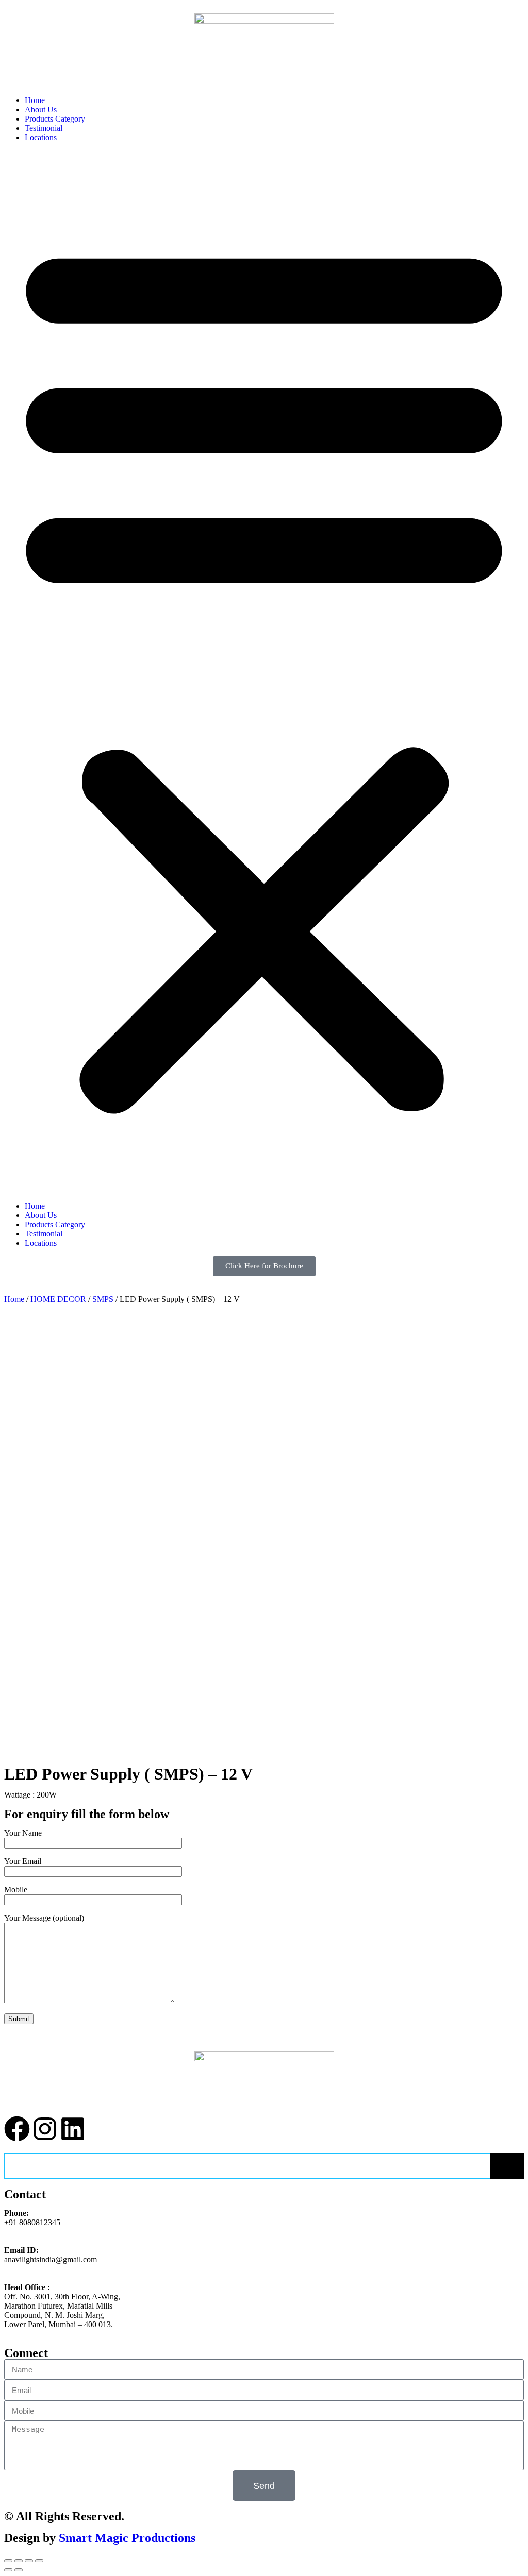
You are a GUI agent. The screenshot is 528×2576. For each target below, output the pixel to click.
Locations (41, 137)
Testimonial (44, 128)
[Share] (19, 2561)
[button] (264, 672)
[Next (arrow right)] (19, 2570)
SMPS (103, 1299)
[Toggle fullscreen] (29, 2561)
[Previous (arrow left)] (8, 2570)
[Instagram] (45, 2129)
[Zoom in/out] (39, 2561)
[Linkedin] (73, 2129)
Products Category (55, 119)
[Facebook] (17, 2129)
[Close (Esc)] (8, 2561)
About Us (41, 109)
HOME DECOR (58, 1299)
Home (35, 100)
